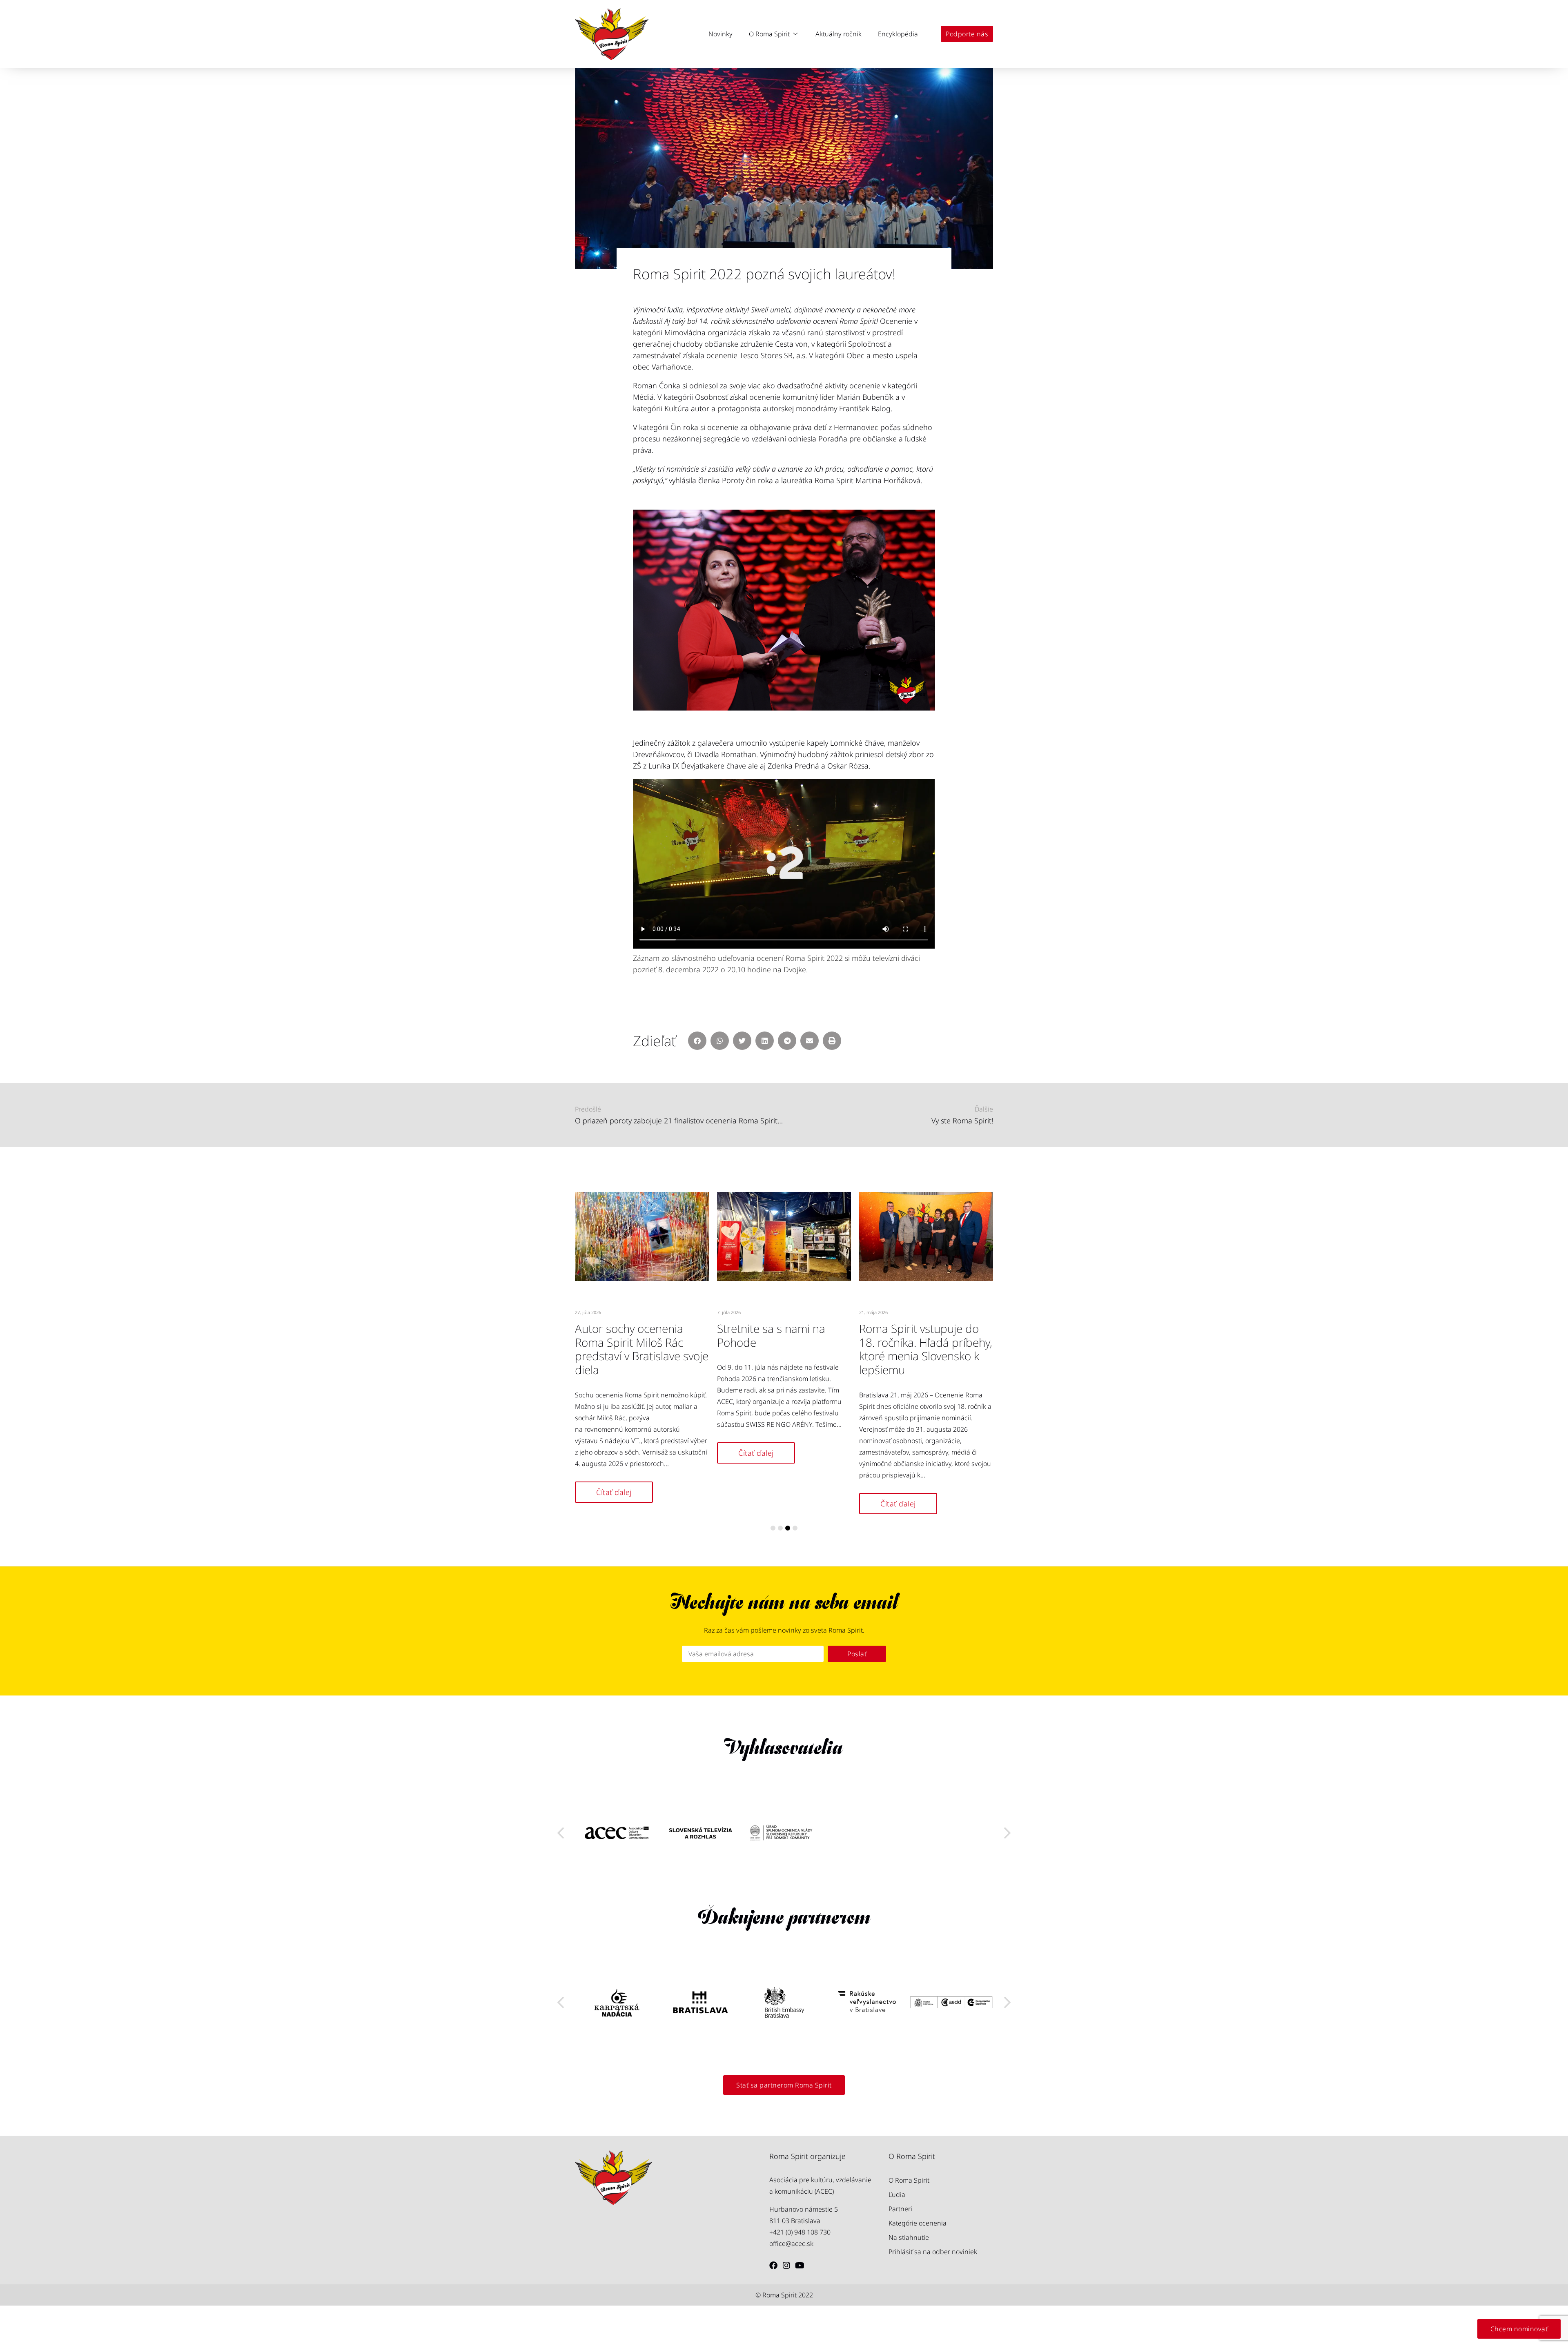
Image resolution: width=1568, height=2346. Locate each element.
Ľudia (897, 2195)
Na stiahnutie (909, 2237)
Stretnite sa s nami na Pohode (771, 1335)
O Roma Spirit (909, 2180)
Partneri (900, 2209)
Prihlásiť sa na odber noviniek (933, 2252)
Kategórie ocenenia (918, 2223)
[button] (774, 34)
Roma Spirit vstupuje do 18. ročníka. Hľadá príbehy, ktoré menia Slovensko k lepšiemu (926, 1349)
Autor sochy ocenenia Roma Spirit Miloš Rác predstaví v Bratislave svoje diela (642, 1349)
